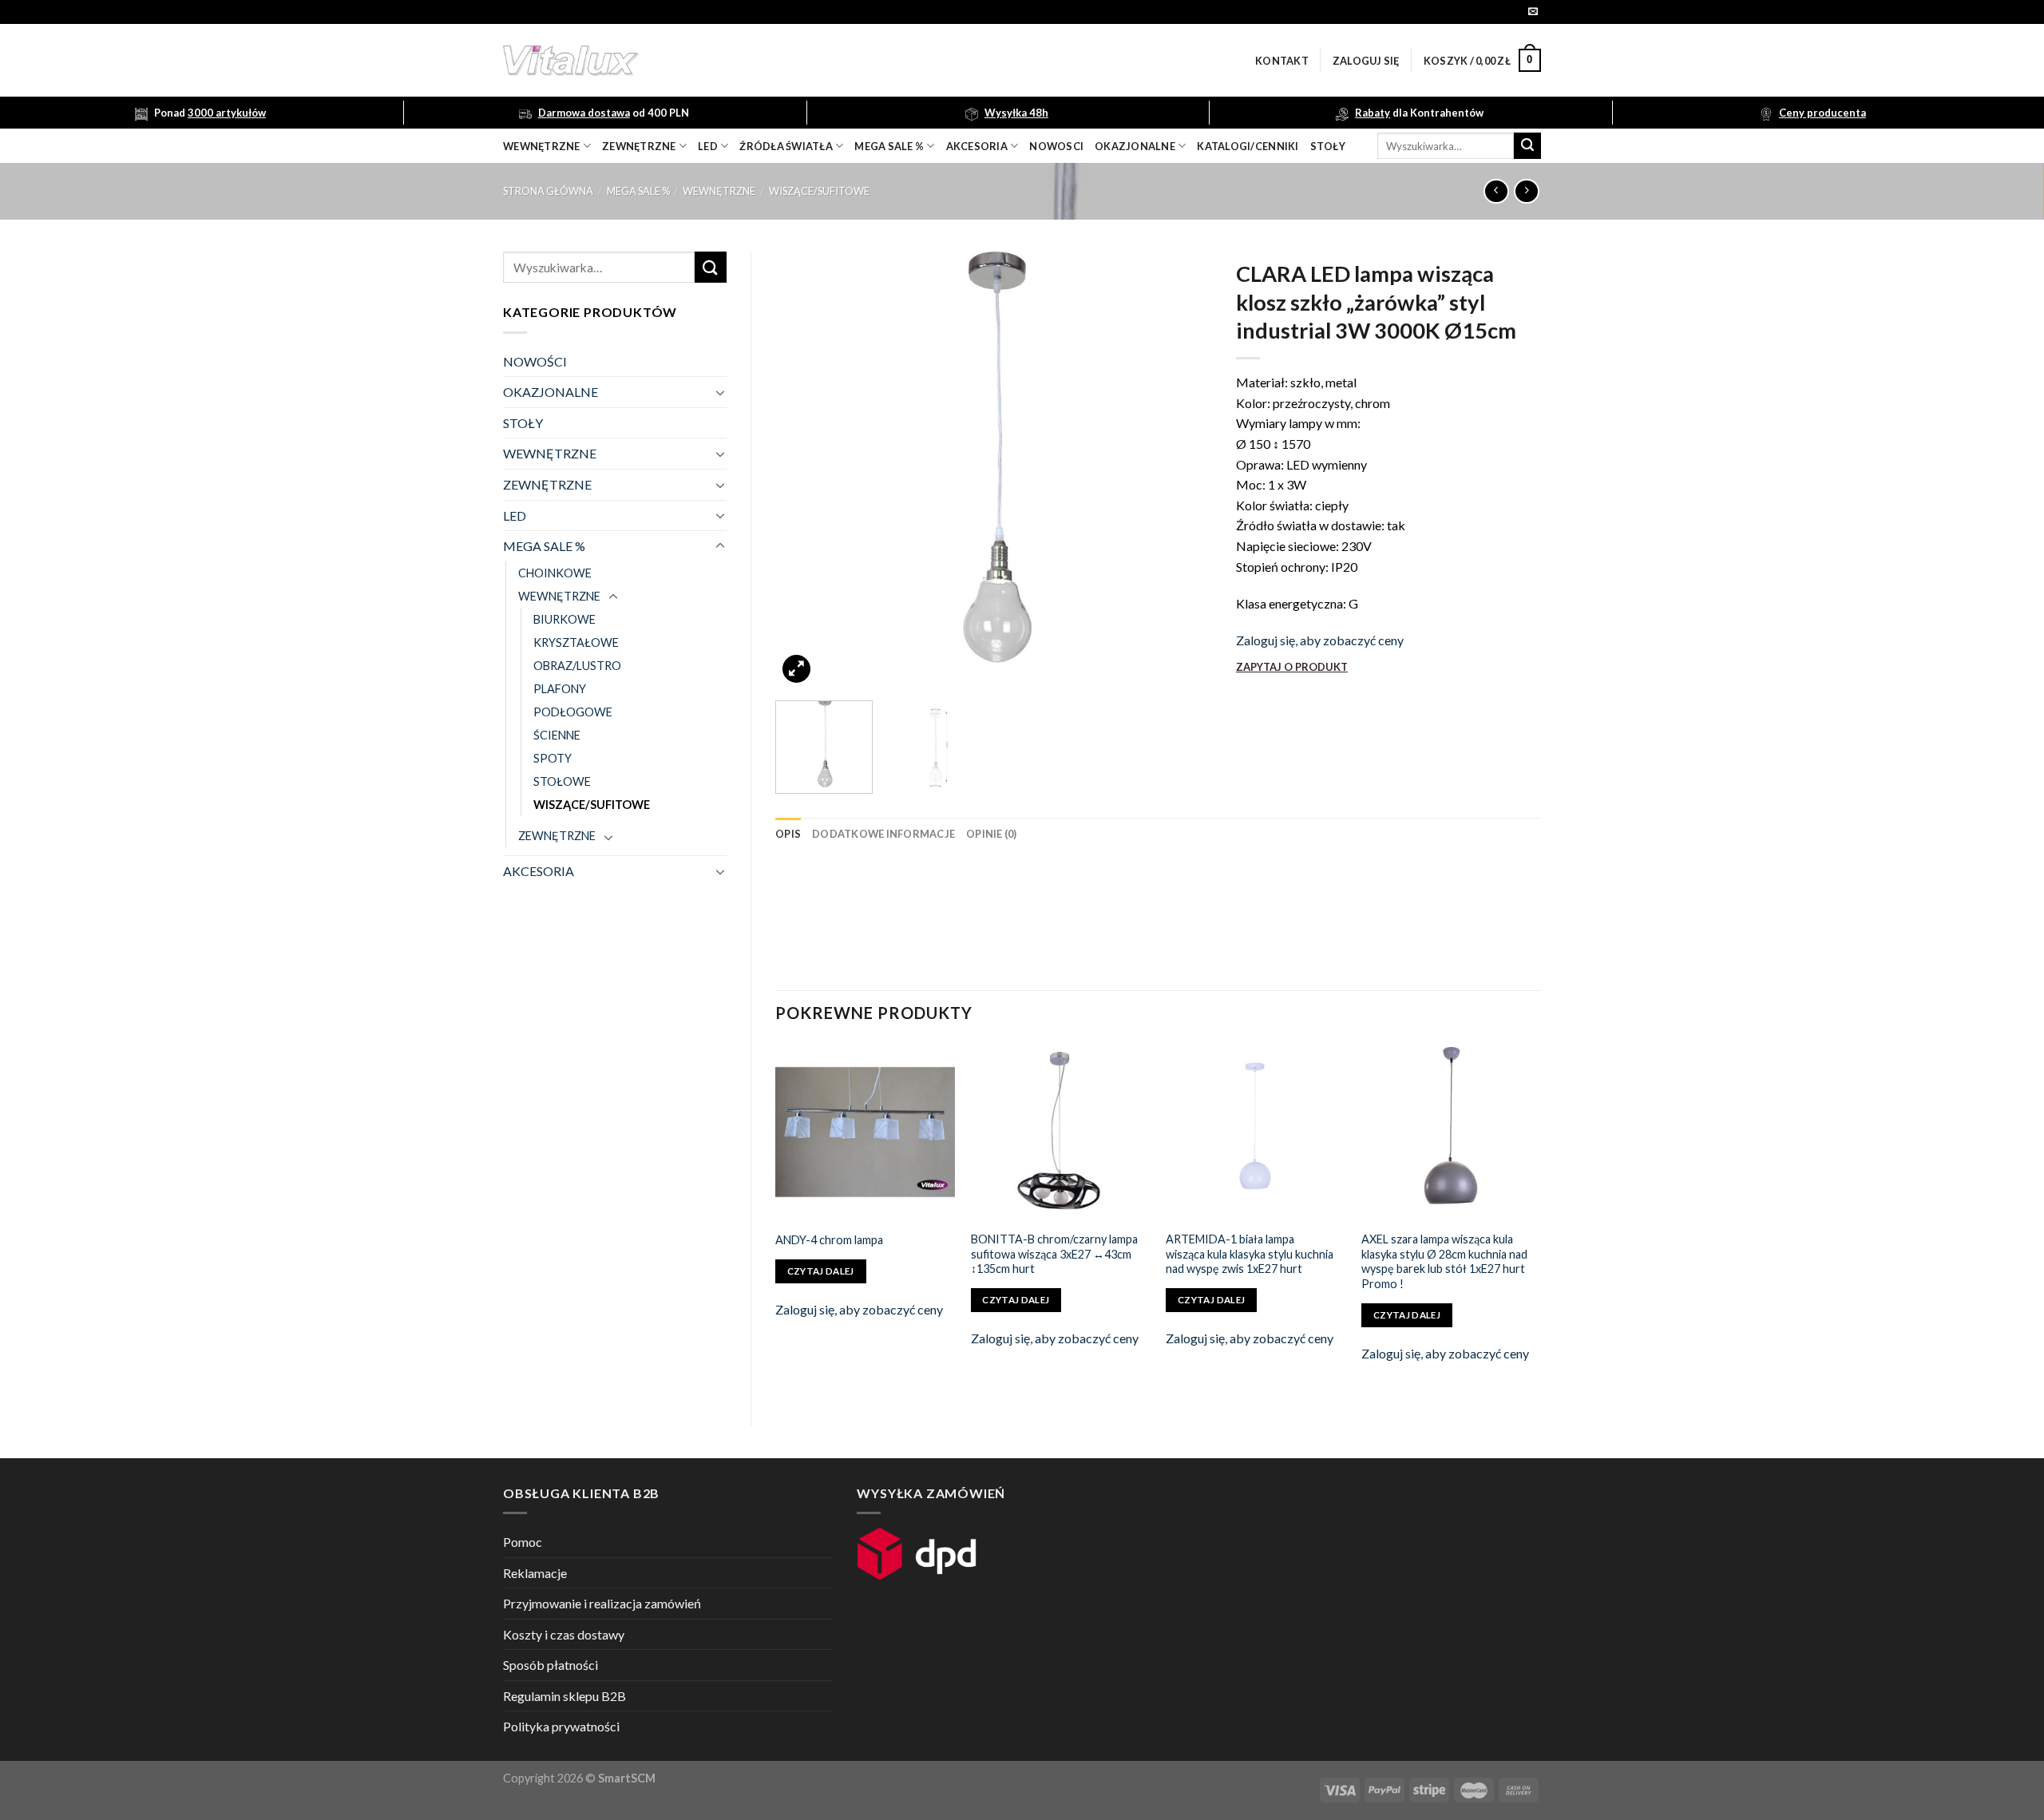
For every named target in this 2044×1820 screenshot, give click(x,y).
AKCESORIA (539, 871)
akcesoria (977, 146)
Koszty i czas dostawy (564, 1634)
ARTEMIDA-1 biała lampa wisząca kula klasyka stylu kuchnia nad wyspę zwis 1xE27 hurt (1250, 1254)
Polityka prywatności (561, 1726)
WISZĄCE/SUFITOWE (819, 191)
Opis (788, 834)
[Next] (1183, 470)
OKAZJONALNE (1135, 146)
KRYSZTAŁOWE (576, 642)
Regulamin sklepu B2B (564, 1696)
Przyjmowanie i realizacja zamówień (602, 1603)
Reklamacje (535, 1573)
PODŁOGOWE (573, 712)
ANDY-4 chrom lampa (829, 1240)
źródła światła (786, 146)
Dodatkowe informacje (883, 834)
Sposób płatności (551, 1665)
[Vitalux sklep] (782, 61)
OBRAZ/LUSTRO (577, 666)
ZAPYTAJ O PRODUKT (1292, 667)
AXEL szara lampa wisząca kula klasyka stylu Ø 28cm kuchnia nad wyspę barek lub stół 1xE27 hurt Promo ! (1444, 1261)
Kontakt (1282, 61)
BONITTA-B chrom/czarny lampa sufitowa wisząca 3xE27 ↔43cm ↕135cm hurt (1054, 1254)
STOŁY (523, 423)
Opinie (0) (992, 834)
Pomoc (523, 1542)
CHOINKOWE (555, 573)
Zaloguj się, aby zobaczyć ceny (1320, 640)
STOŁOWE (562, 781)
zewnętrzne (639, 146)
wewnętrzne (542, 146)
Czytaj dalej (821, 1271)
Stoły (1328, 146)
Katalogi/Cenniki (1248, 146)
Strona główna (548, 191)
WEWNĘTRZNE (719, 191)
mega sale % (889, 146)
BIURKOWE (564, 619)
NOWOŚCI (535, 361)
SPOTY (553, 758)
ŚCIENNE (557, 735)
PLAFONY (560, 689)
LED (708, 146)
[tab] (788, 834)
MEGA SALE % (638, 191)
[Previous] (804, 470)
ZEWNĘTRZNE (547, 484)
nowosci (1056, 146)
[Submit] (1527, 146)
